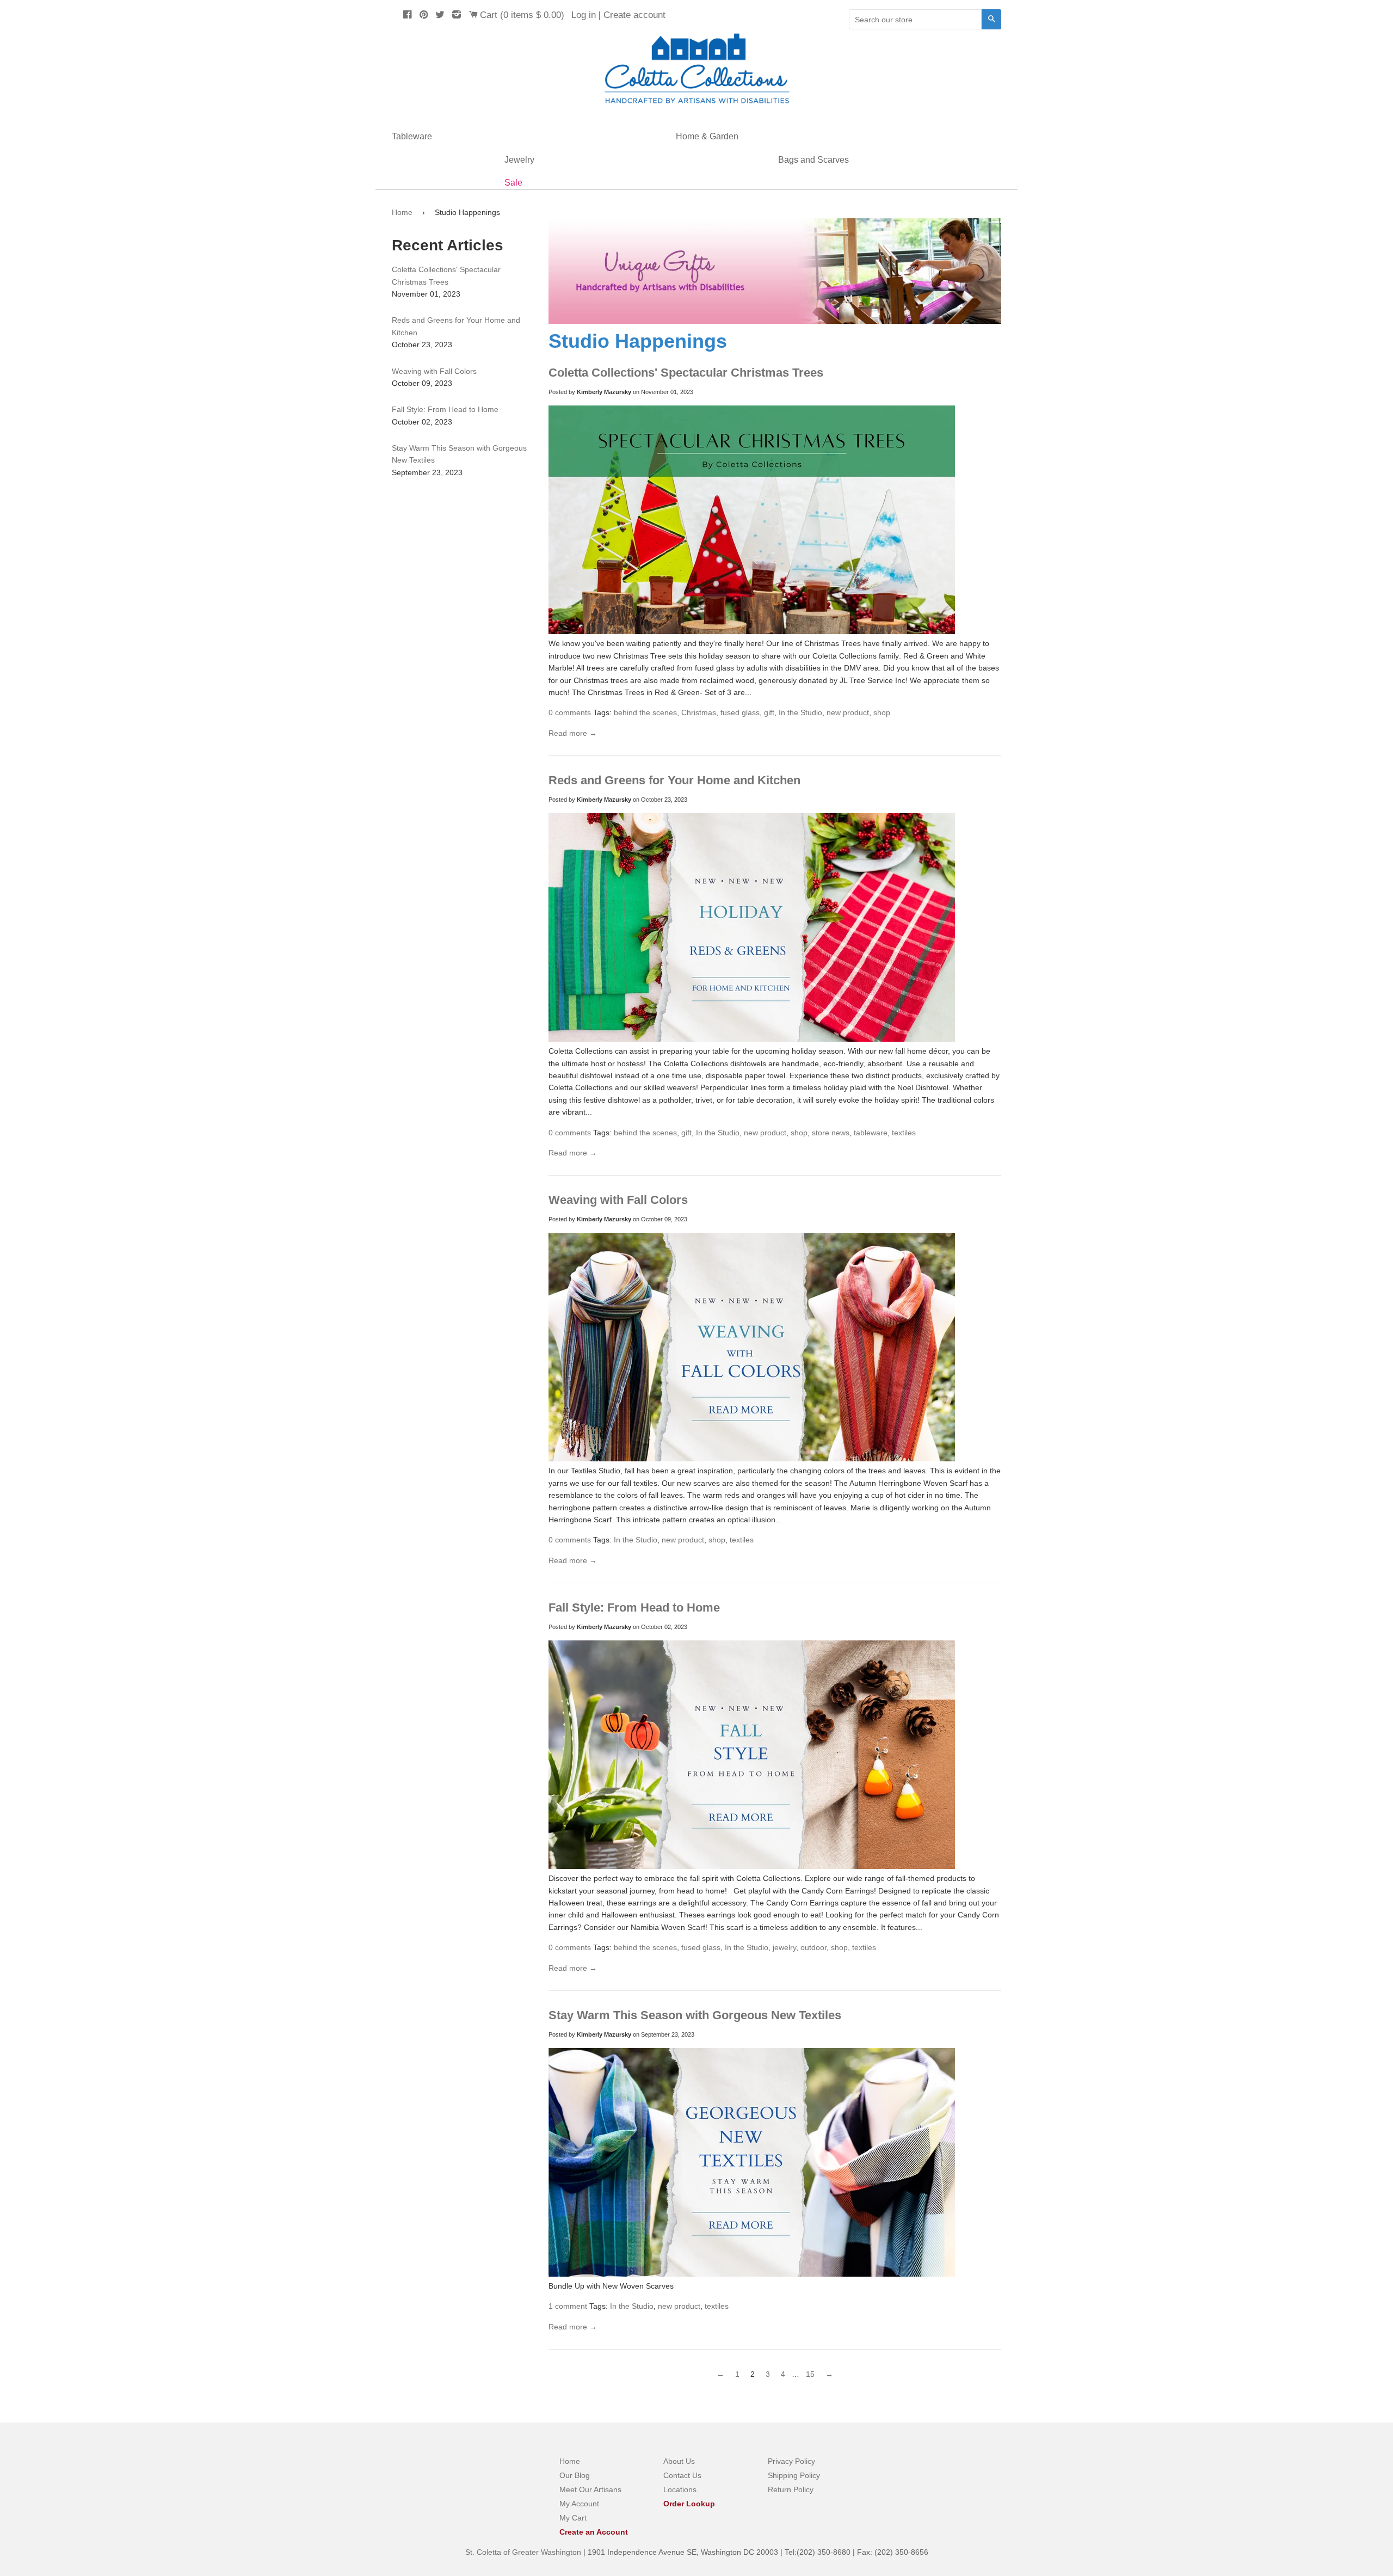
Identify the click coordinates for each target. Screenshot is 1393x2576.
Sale (513, 183)
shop (882, 712)
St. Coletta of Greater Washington (524, 2552)
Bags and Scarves (813, 160)
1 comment (568, 2306)
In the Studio (800, 712)
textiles (904, 1133)
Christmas (699, 712)
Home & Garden (707, 136)
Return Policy (791, 2489)
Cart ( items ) (522, 15)
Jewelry (519, 160)
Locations (680, 2489)
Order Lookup (689, 2504)
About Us (679, 2461)
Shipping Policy (794, 2475)
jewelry (784, 1947)
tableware (871, 1133)
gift (769, 712)
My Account (579, 2504)
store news (831, 1133)
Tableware (412, 136)
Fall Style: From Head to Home (634, 1607)
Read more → (573, 733)
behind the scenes (645, 712)
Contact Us (682, 2475)
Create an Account (594, 2532)
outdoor (813, 1947)
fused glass (740, 712)
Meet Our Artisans (590, 2489)
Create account (634, 15)
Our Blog (575, 2475)
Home (402, 212)
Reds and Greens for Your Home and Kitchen (674, 780)
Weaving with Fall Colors (618, 1200)
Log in (584, 15)
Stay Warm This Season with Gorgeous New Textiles (695, 2015)
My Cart (573, 2518)
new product (848, 712)
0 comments (570, 712)
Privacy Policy (791, 2461)
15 (810, 2374)
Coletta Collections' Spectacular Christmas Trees (686, 373)
